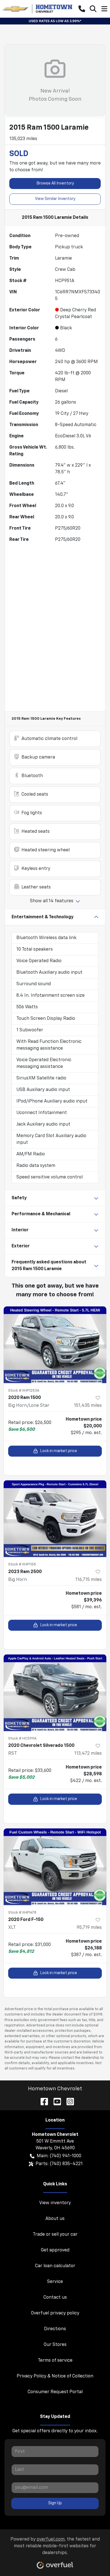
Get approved (55, 2250)
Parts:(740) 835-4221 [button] (59, 2164)
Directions (55, 2329)
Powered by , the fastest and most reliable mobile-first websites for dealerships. (55, 2546)
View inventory (55, 2203)
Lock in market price (59, 1451)
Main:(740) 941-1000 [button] (59, 2156)
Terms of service (55, 2361)
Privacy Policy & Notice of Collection (55, 2376)
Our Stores (55, 2345)
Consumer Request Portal (55, 2392)
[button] (82, 9)
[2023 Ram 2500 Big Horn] (55, 1519)
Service (55, 2282)
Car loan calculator (55, 2266)
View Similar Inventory (55, 199)
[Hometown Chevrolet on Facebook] (42, 2101)
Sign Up (55, 2503)
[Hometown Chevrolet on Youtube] (55, 2101)
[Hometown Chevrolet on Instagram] (68, 2101)
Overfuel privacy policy (55, 2313)
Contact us (55, 2298)
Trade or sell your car (55, 2235)
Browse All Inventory (55, 183)
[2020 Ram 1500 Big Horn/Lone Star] (55, 1345)
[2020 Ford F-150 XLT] (55, 1867)
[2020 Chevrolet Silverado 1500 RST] (55, 1693)
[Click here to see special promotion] (55, 21)
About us (55, 2219)
